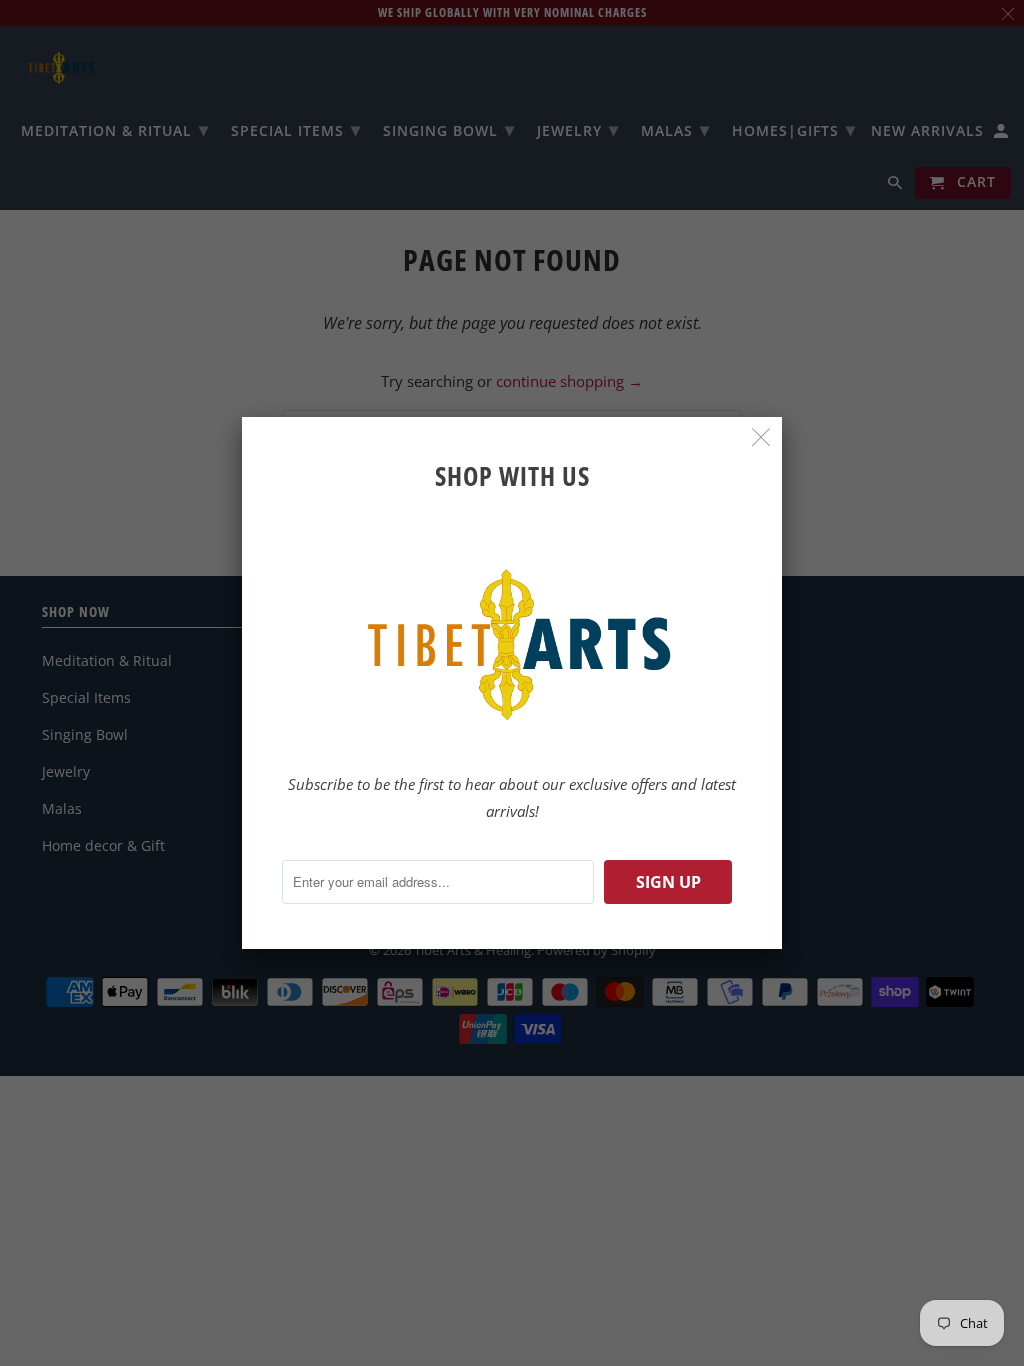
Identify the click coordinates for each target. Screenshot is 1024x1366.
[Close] (761, 437)
